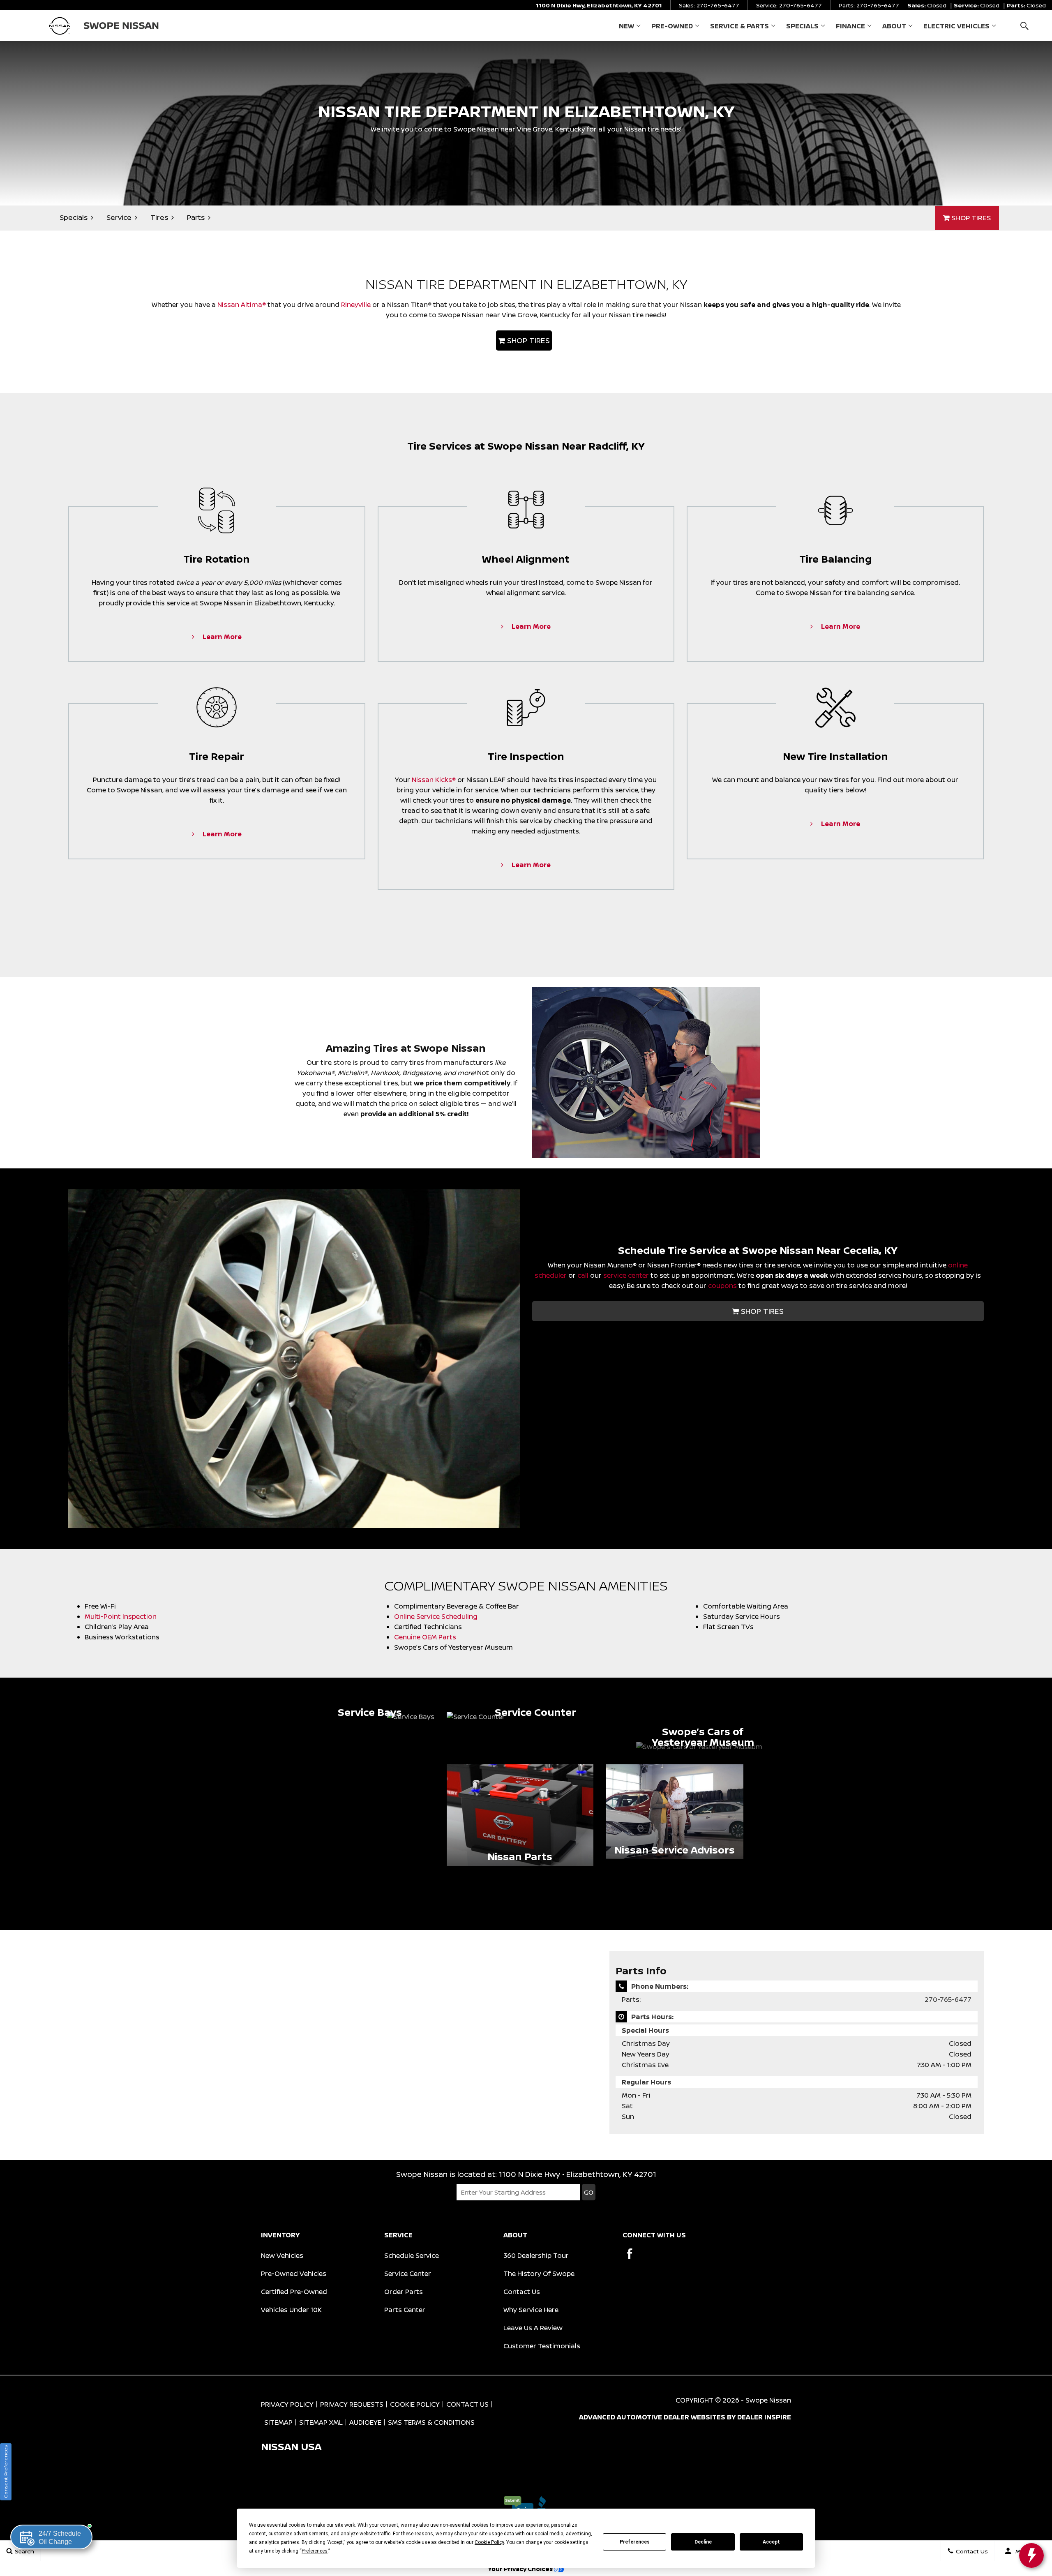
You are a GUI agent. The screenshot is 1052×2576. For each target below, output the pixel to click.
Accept (771, 2542)
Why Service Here (531, 2310)
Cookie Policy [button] (489, 2542)
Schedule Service (412, 2255)
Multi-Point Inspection (121, 1616)
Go (589, 2192)
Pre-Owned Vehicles (294, 2274)
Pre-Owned (672, 26)
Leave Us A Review (533, 2328)
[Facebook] (630, 2254)
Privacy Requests (352, 2404)
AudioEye (365, 2422)
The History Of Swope (539, 2274)
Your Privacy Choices (521, 2569)
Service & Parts (739, 26)
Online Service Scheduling (436, 1616)
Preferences (635, 2542)
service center (626, 1275)
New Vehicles (282, 2255)
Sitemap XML (321, 2422)
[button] (1024, 26)
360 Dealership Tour (536, 2255)
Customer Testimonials (542, 2346)
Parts (196, 217)
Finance (850, 26)
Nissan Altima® (242, 305)
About (894, 26)
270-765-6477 (948, 1999)
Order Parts (404, 2292)
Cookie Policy (415, 2404)
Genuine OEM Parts (425, 1637)
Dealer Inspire (764, 2417)
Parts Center (405, 2310)
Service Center (408, 2274)
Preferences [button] (315, 2551)
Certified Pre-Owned (294, 2292)
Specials (802, 26)
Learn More (221, 637)
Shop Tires (970, 218)
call (583, 1275)
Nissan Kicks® (434, 780)
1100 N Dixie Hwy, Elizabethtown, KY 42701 (599, 5)
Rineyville (356, 305)
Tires (159, 217)
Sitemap (278, 2422)
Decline (703, 2542)
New (626, 26)
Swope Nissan (768, 2400)
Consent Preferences (6, 2472)
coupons (722, 1286)
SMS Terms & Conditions (431, 2422)
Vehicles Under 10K (291, 2310)
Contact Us (522, 2292)
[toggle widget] (1031, 2555)
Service (119, 217)
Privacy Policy (287, 2404)
